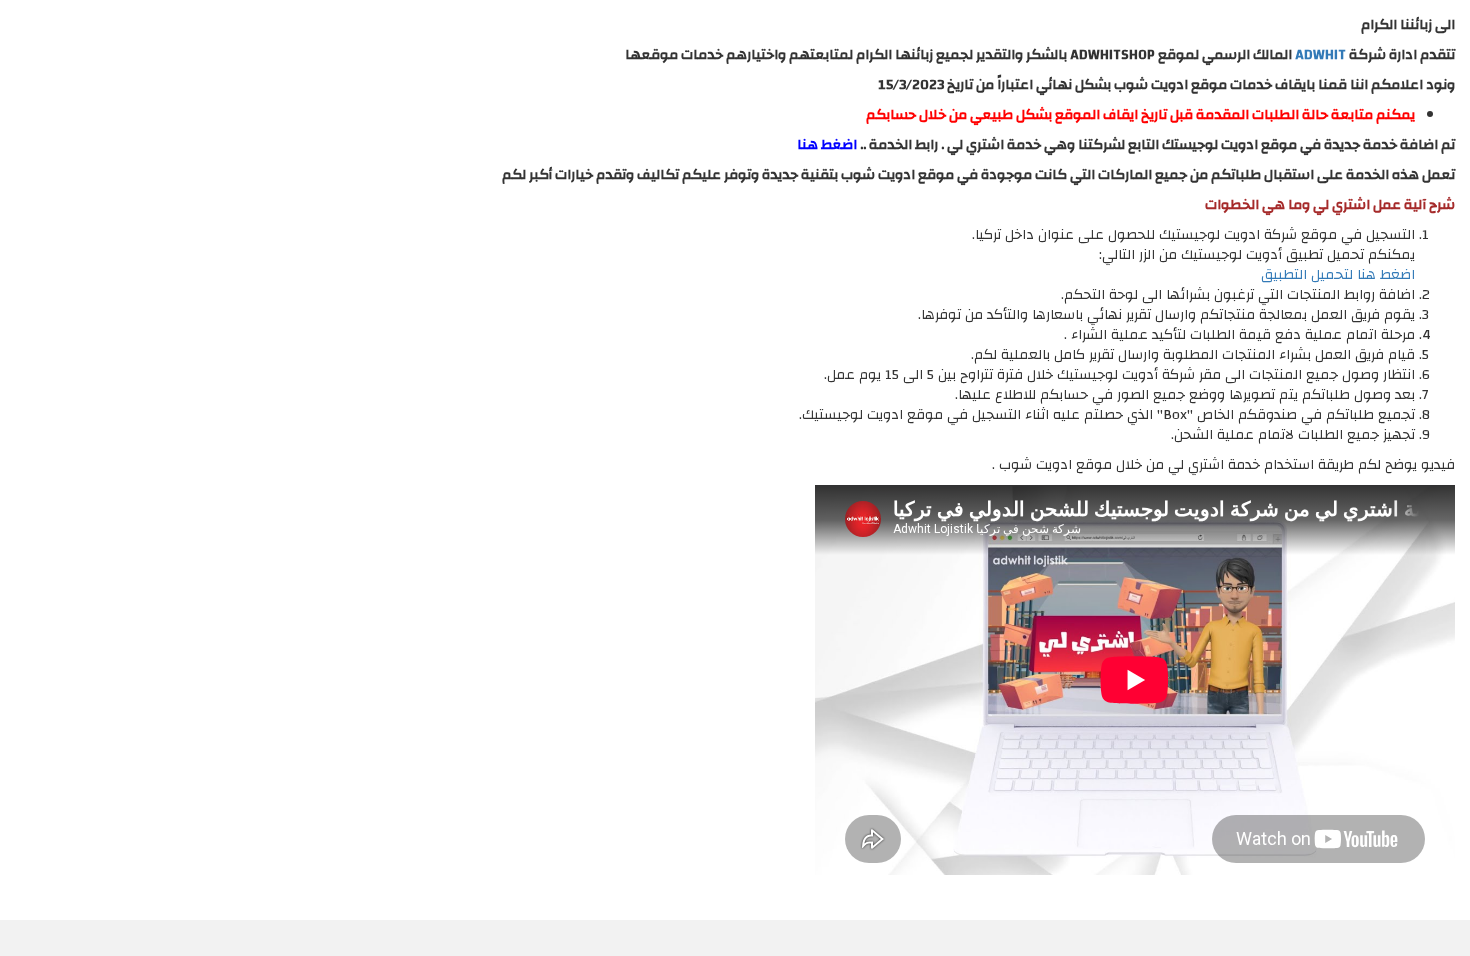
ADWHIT (1320, 55)
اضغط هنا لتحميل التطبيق (1338, 275)
